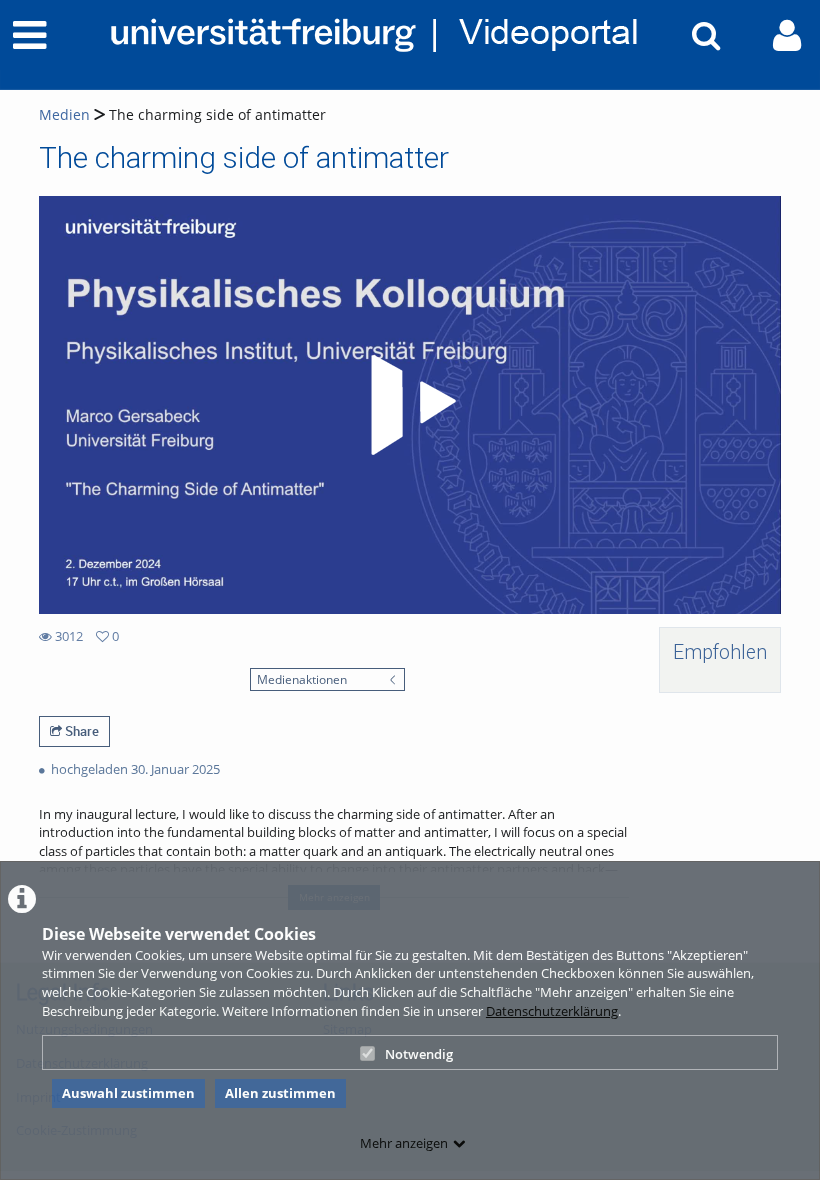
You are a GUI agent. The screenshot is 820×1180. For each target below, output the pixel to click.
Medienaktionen (302, 679)
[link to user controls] (787, 35)
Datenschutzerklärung (552, 1011)
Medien (64, 114)
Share (80, 731)
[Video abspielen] (410, 405)
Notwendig (419, 1054)
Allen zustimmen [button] (280, 1093)
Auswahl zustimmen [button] (128, 1093)
